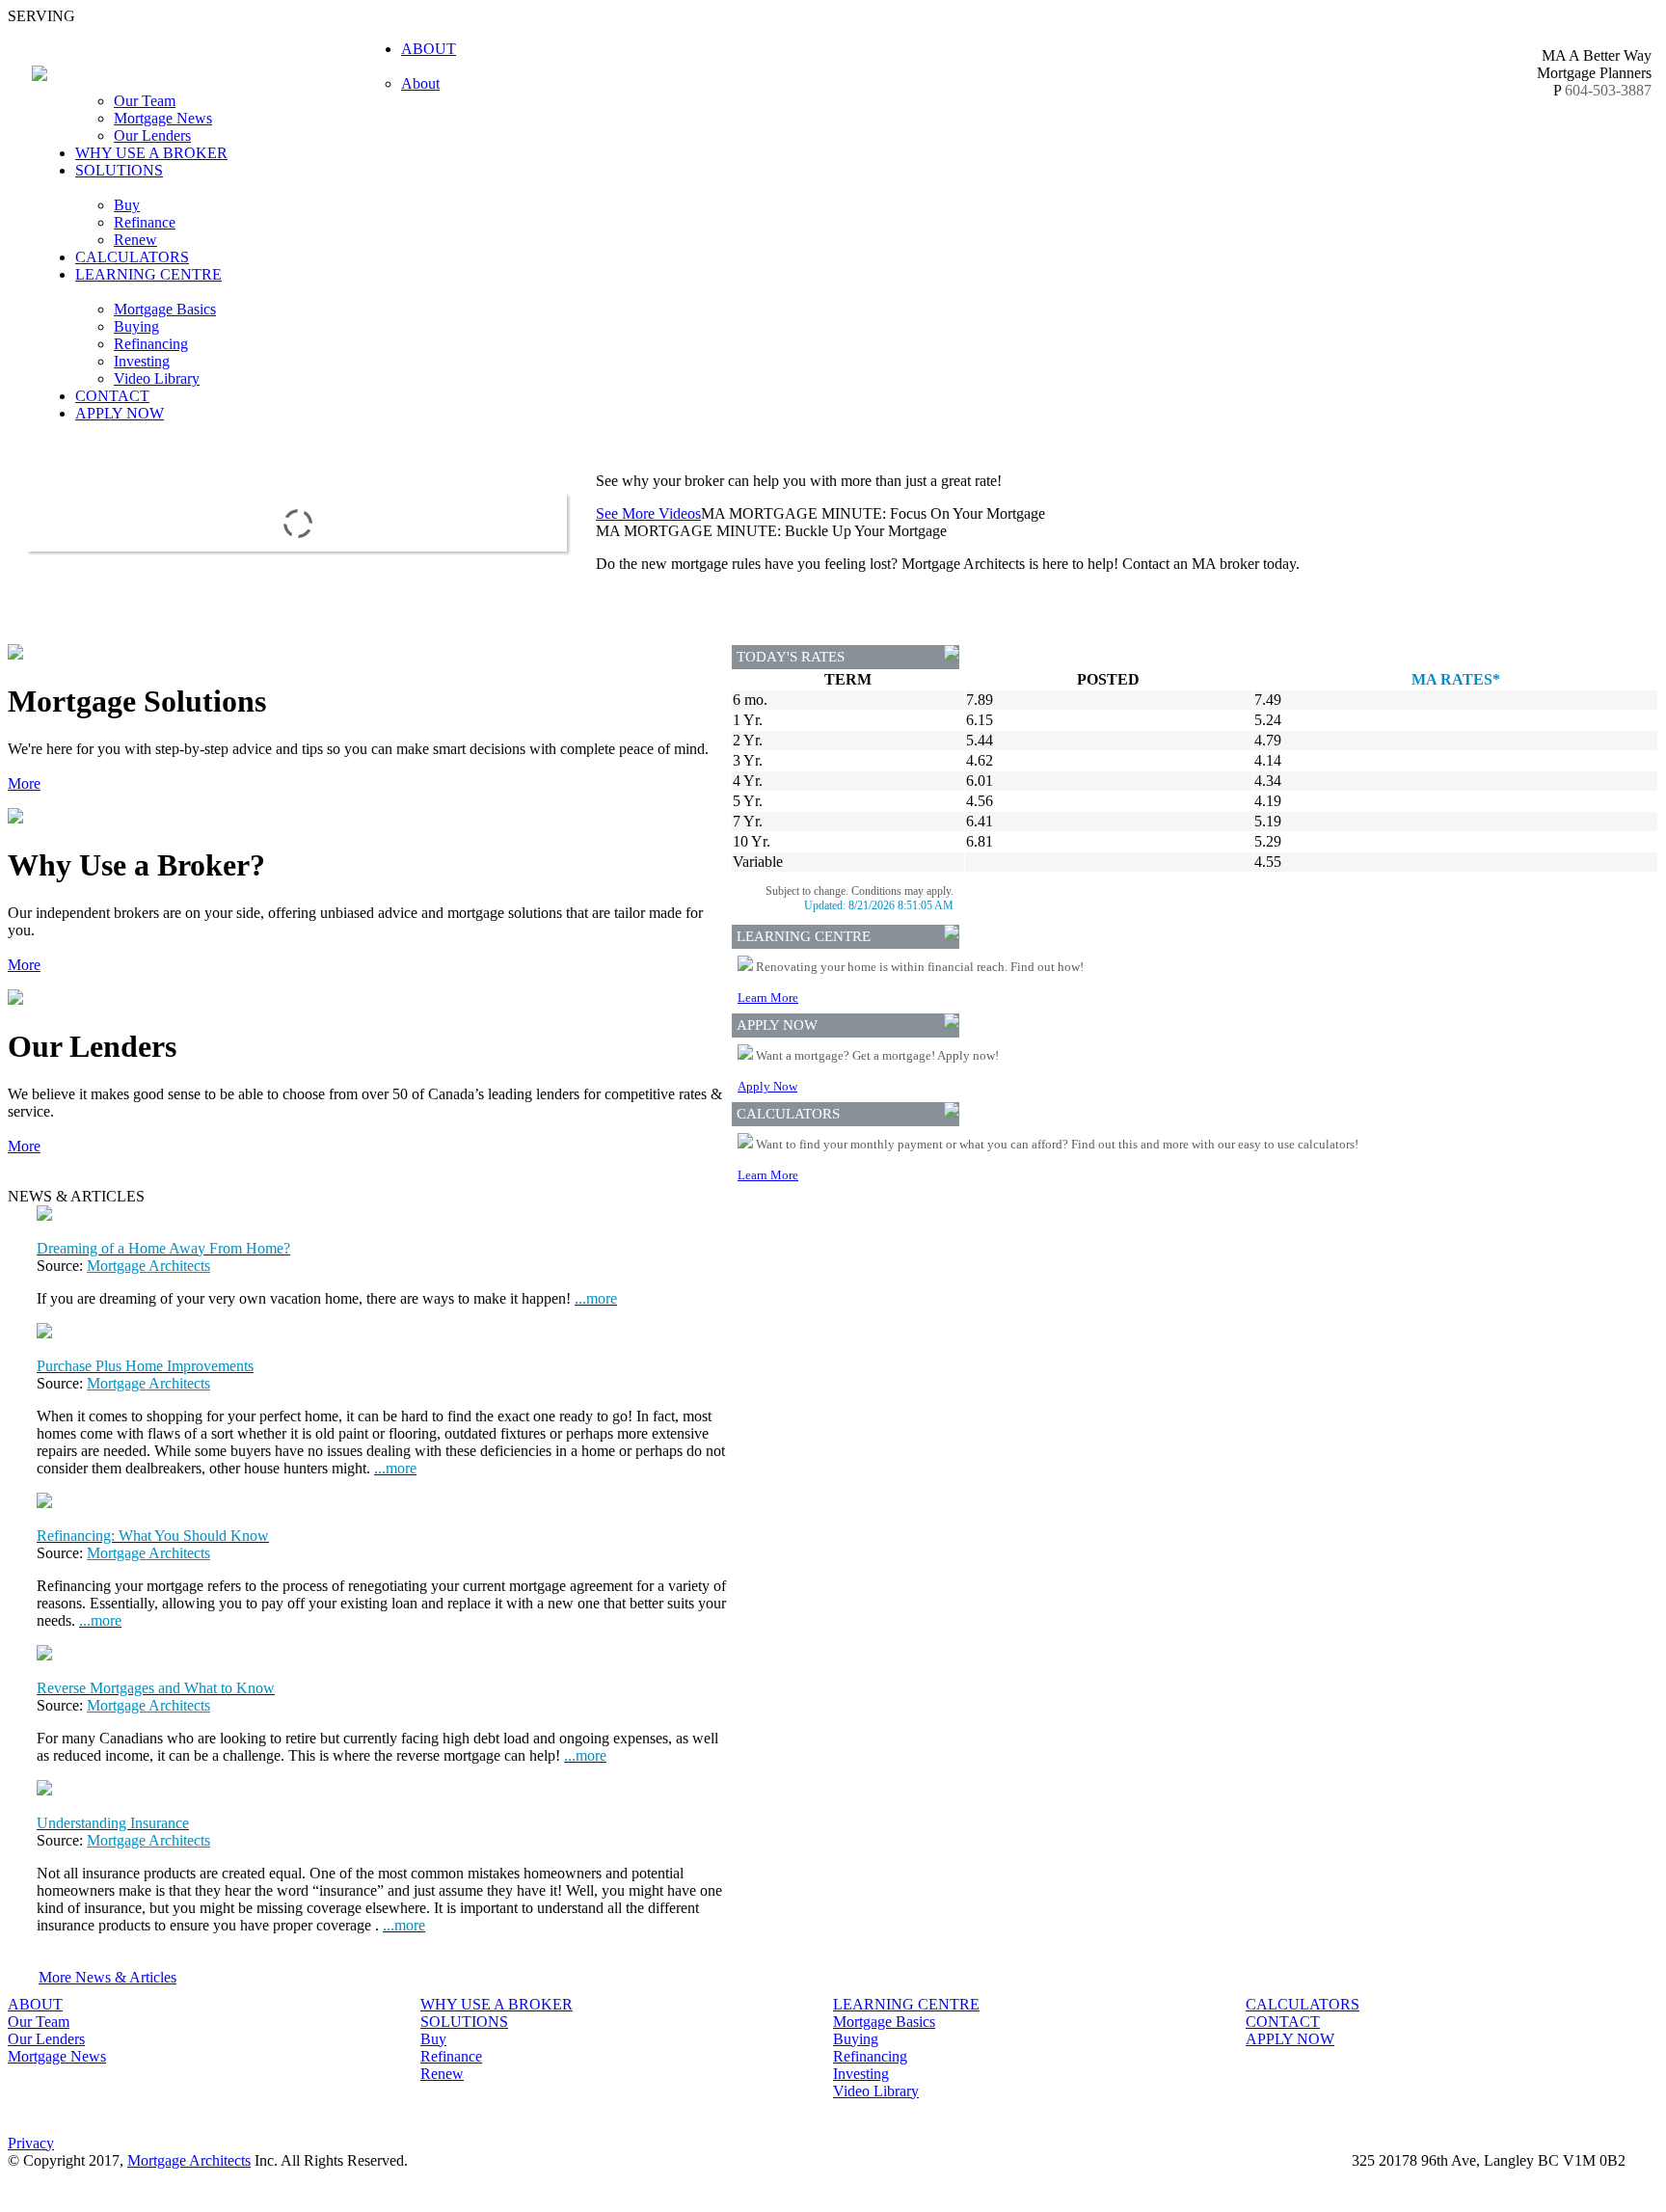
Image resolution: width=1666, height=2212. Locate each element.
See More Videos (648, 513)
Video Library (157, 378)
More (24, 783)
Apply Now (767, 1086)
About (420, 83)
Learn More (768, 998)
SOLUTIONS (464, 2022)
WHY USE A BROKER (151, 153)
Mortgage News (163, 118)
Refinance (145, 222)
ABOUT (35, 2004)
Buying (136, 326)
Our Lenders (152, 135)
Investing (142, 361)
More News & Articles (107, 1977)
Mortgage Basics (165, 309)
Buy (127, 205)
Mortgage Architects (148, 1266)
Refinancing (151, 344)
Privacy (31, 2143)
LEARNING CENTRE (906, 2004)
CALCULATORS (132, 257)
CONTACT (112, 396)
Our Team (145, 101)
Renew (135, 240)
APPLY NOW (120, 413)
